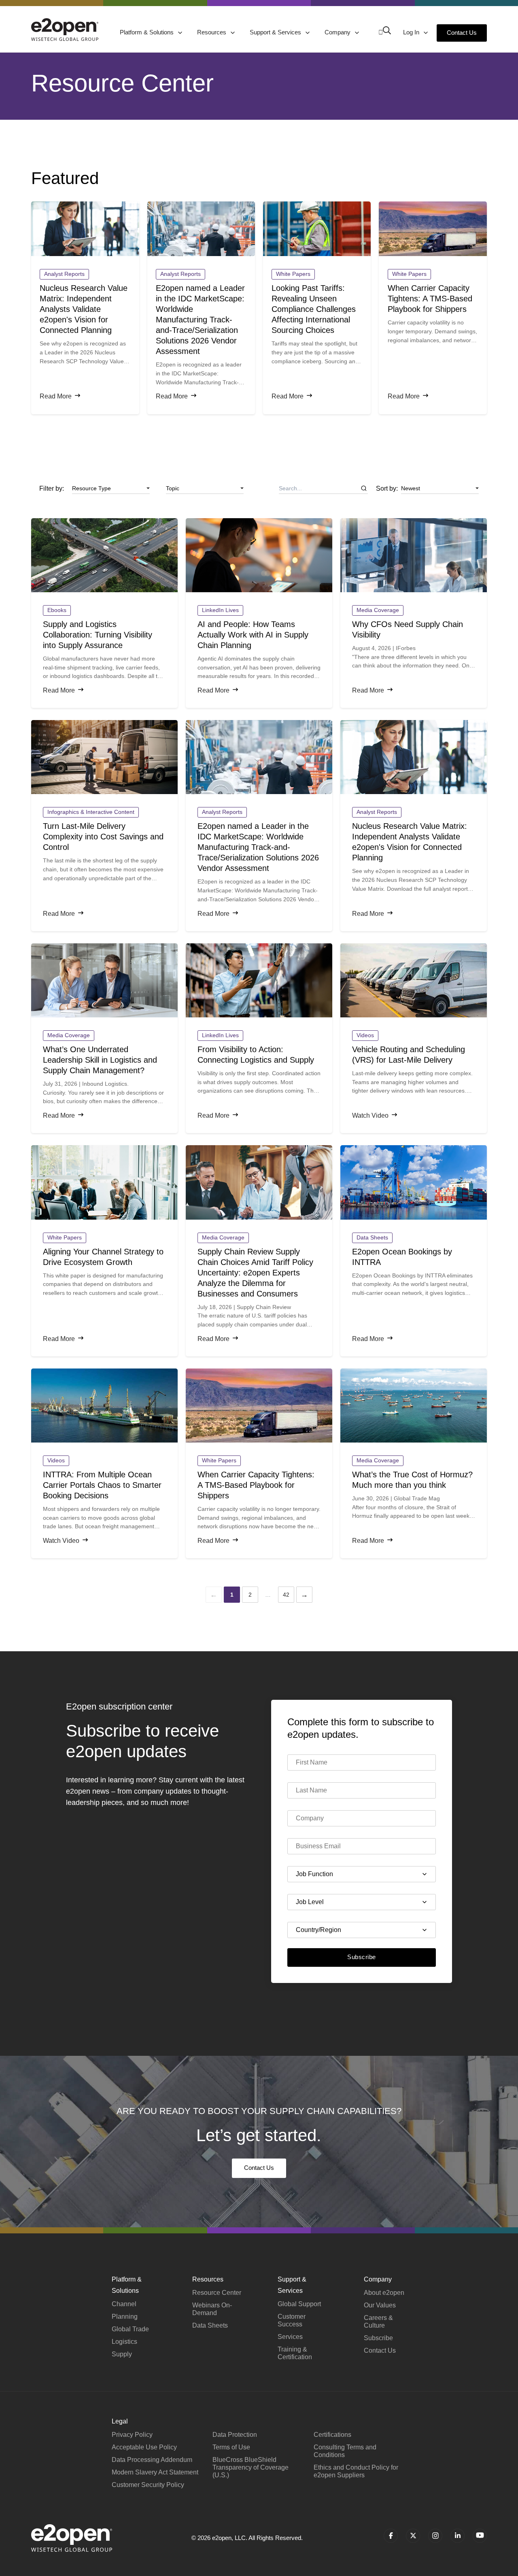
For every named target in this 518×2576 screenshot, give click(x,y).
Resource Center (217, 2293)
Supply (122, 2354)
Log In (412, 32)
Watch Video (370, 1115)
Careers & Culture (378, 2322)
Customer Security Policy (148, 2485)
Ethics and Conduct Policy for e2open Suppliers (356, 2471)
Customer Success (292, 2320)
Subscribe (361, 1957)
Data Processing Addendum (152, 2460)
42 (286, 1595)
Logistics (124, 2342)
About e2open (384, 2293)
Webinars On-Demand (212, 2309)
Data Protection (235, 2435)
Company (338, 32)
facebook (391, 2536)
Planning (125, 2316)
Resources (212, 32)
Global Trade (130, 2329)
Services (290, 2337)
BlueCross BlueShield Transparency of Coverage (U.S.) (251, 2467)
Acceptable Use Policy (144, 2447)
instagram (435, 2536)
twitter (413, 2536)
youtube (480, 2536)
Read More (56, 396)
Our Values (380, 2305)
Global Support (299, 2304)
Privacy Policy (132, 2435)
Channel (124, 2304)
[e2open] (65, 30)
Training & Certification (295, 2353)
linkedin (457, 2536)
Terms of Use (231, 2447)
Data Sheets (210, 2325)
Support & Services (276, 32)
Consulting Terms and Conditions (345, 2451)
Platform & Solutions (148, 32)
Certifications (332, 2435)
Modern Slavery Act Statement (155, 2472)
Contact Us (462, 33)
